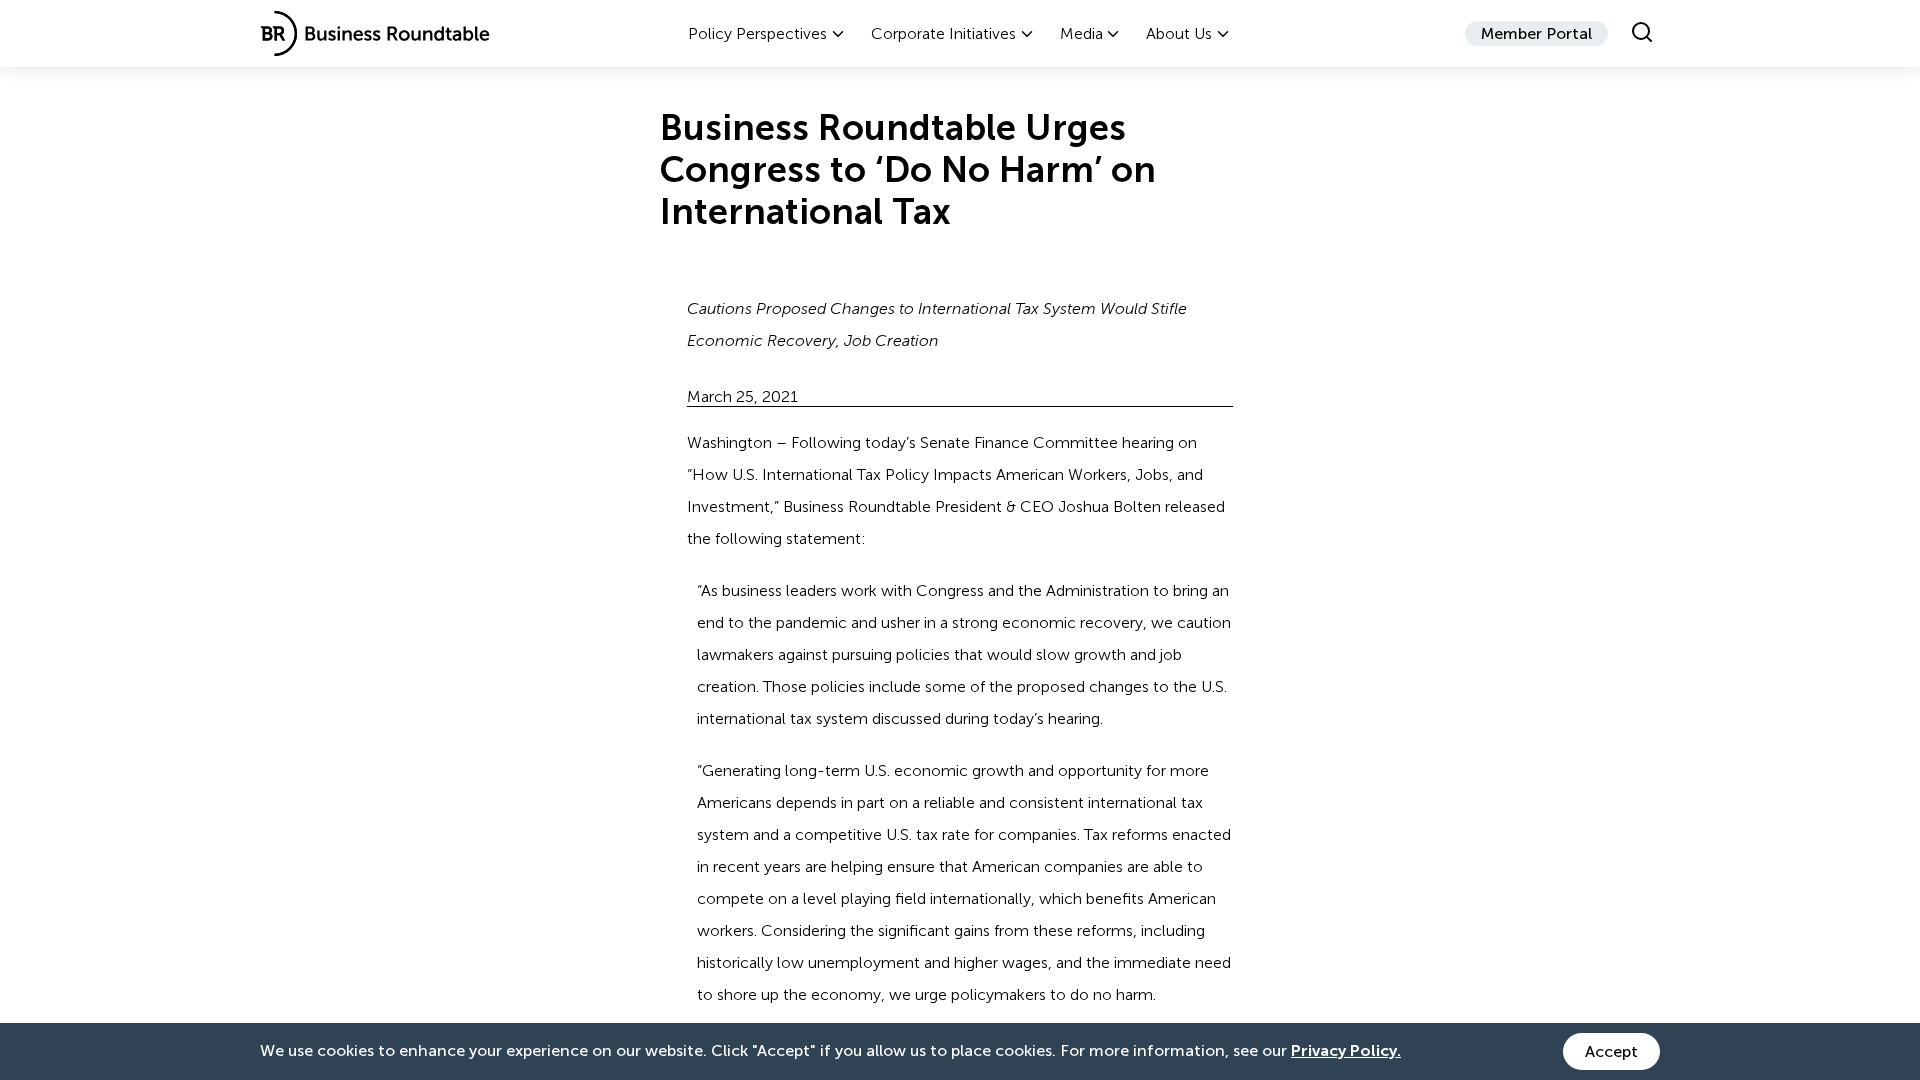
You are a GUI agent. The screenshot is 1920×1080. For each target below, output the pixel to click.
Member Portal (1536, 33)
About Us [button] (1179, 33)
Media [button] (1081, 33)
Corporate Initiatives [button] (943, 33)
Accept (1611, 1051)
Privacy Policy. (1346, 1050)
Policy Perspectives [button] (757, 33)
